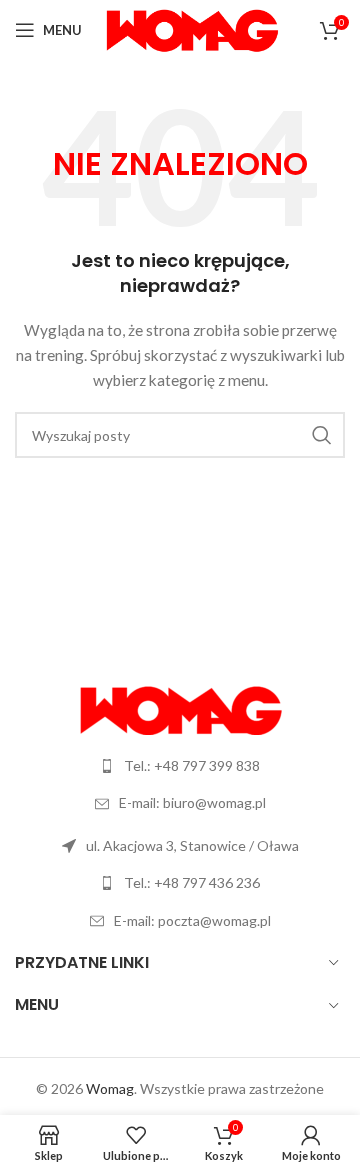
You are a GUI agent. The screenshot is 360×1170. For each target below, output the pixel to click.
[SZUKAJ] (322, 435)
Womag (110, 1088)
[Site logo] (191, 28)
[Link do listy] (180, 766)
